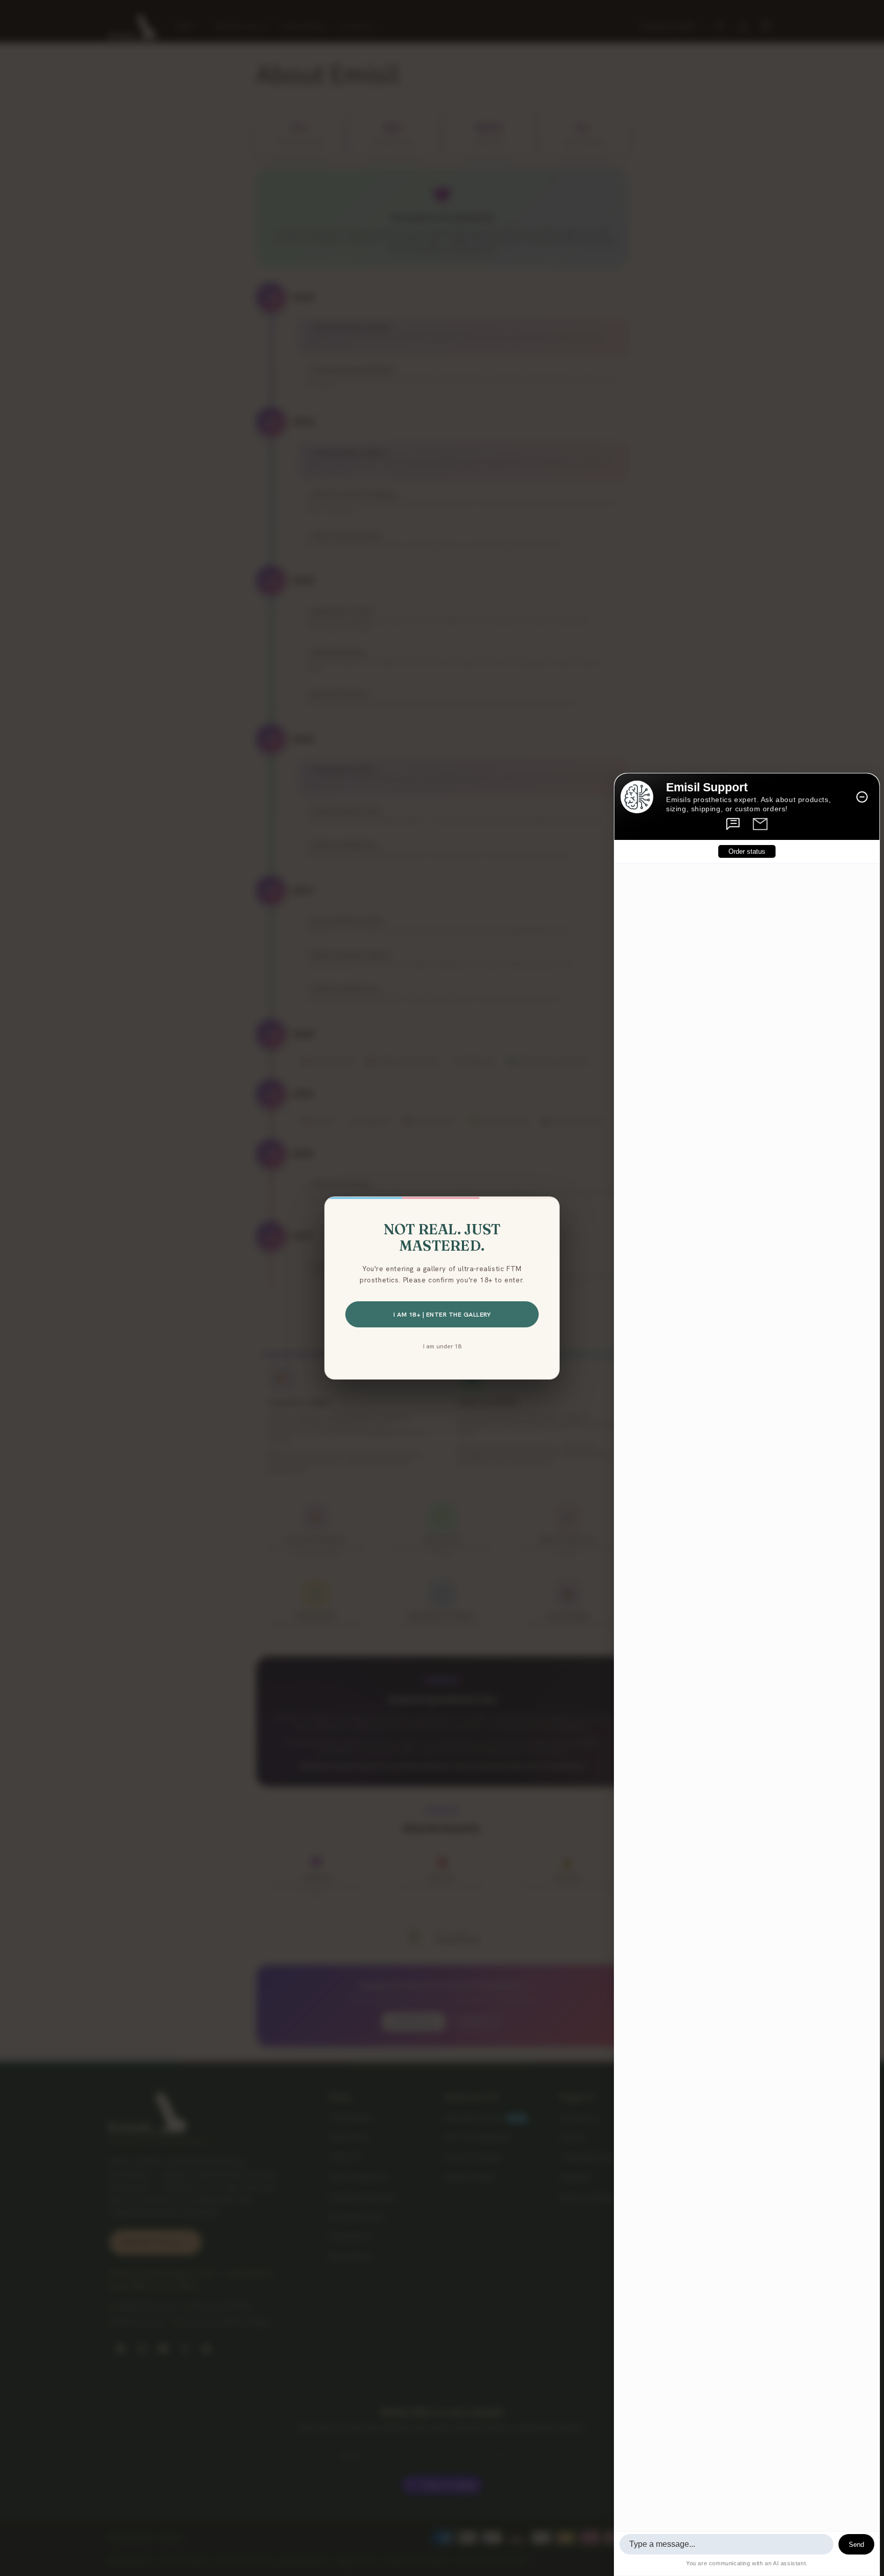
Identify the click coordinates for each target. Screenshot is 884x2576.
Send (856, 2545)
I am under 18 (442, 1346)
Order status (747, 851)
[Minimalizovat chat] (862, 797)
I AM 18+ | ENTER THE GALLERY (442, 1314)
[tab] (734, 824)
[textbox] (726, 2544)
